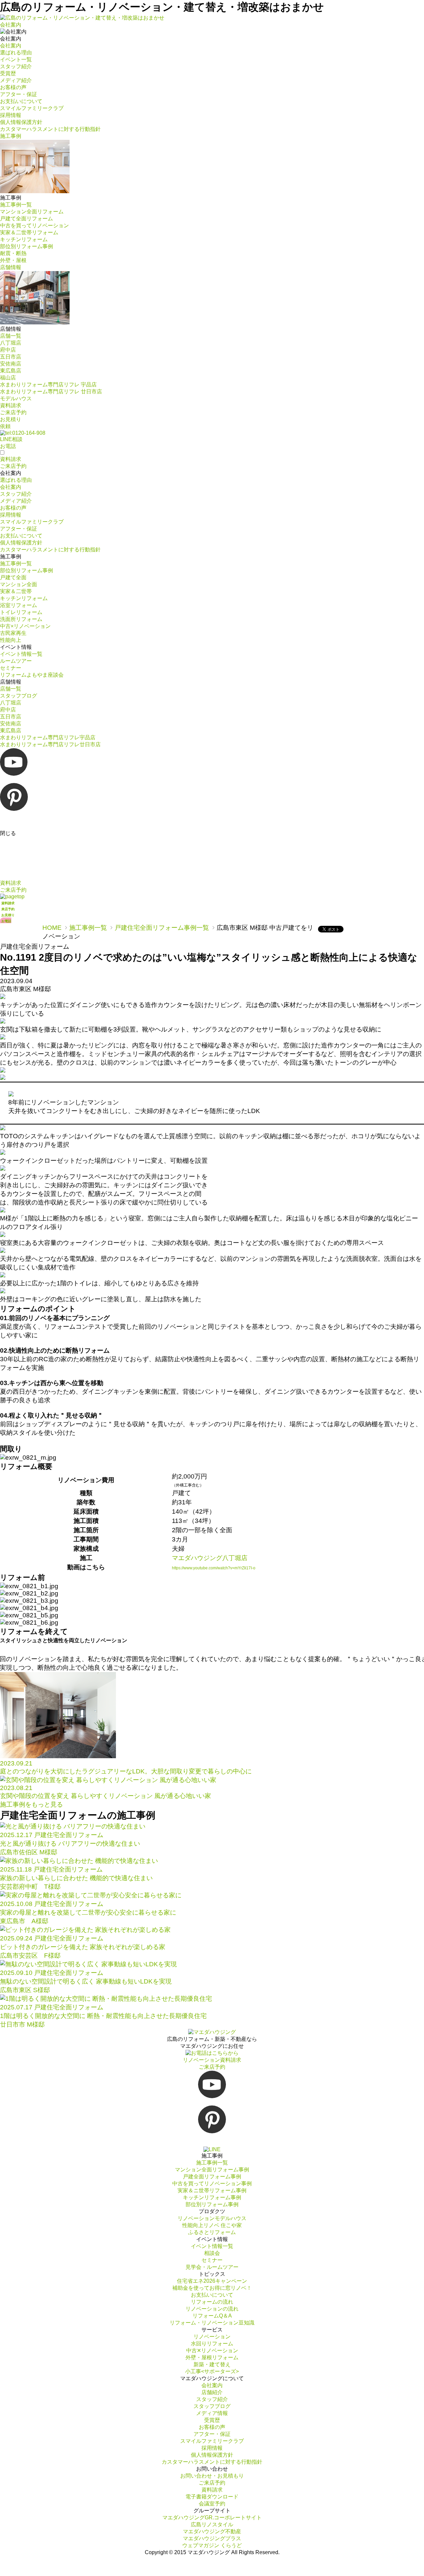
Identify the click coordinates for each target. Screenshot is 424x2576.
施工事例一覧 (88, 928)
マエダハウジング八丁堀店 (210, 1558)
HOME (52, 928)
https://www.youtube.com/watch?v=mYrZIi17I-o (214, 1568)
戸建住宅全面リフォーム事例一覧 (162, 928)
